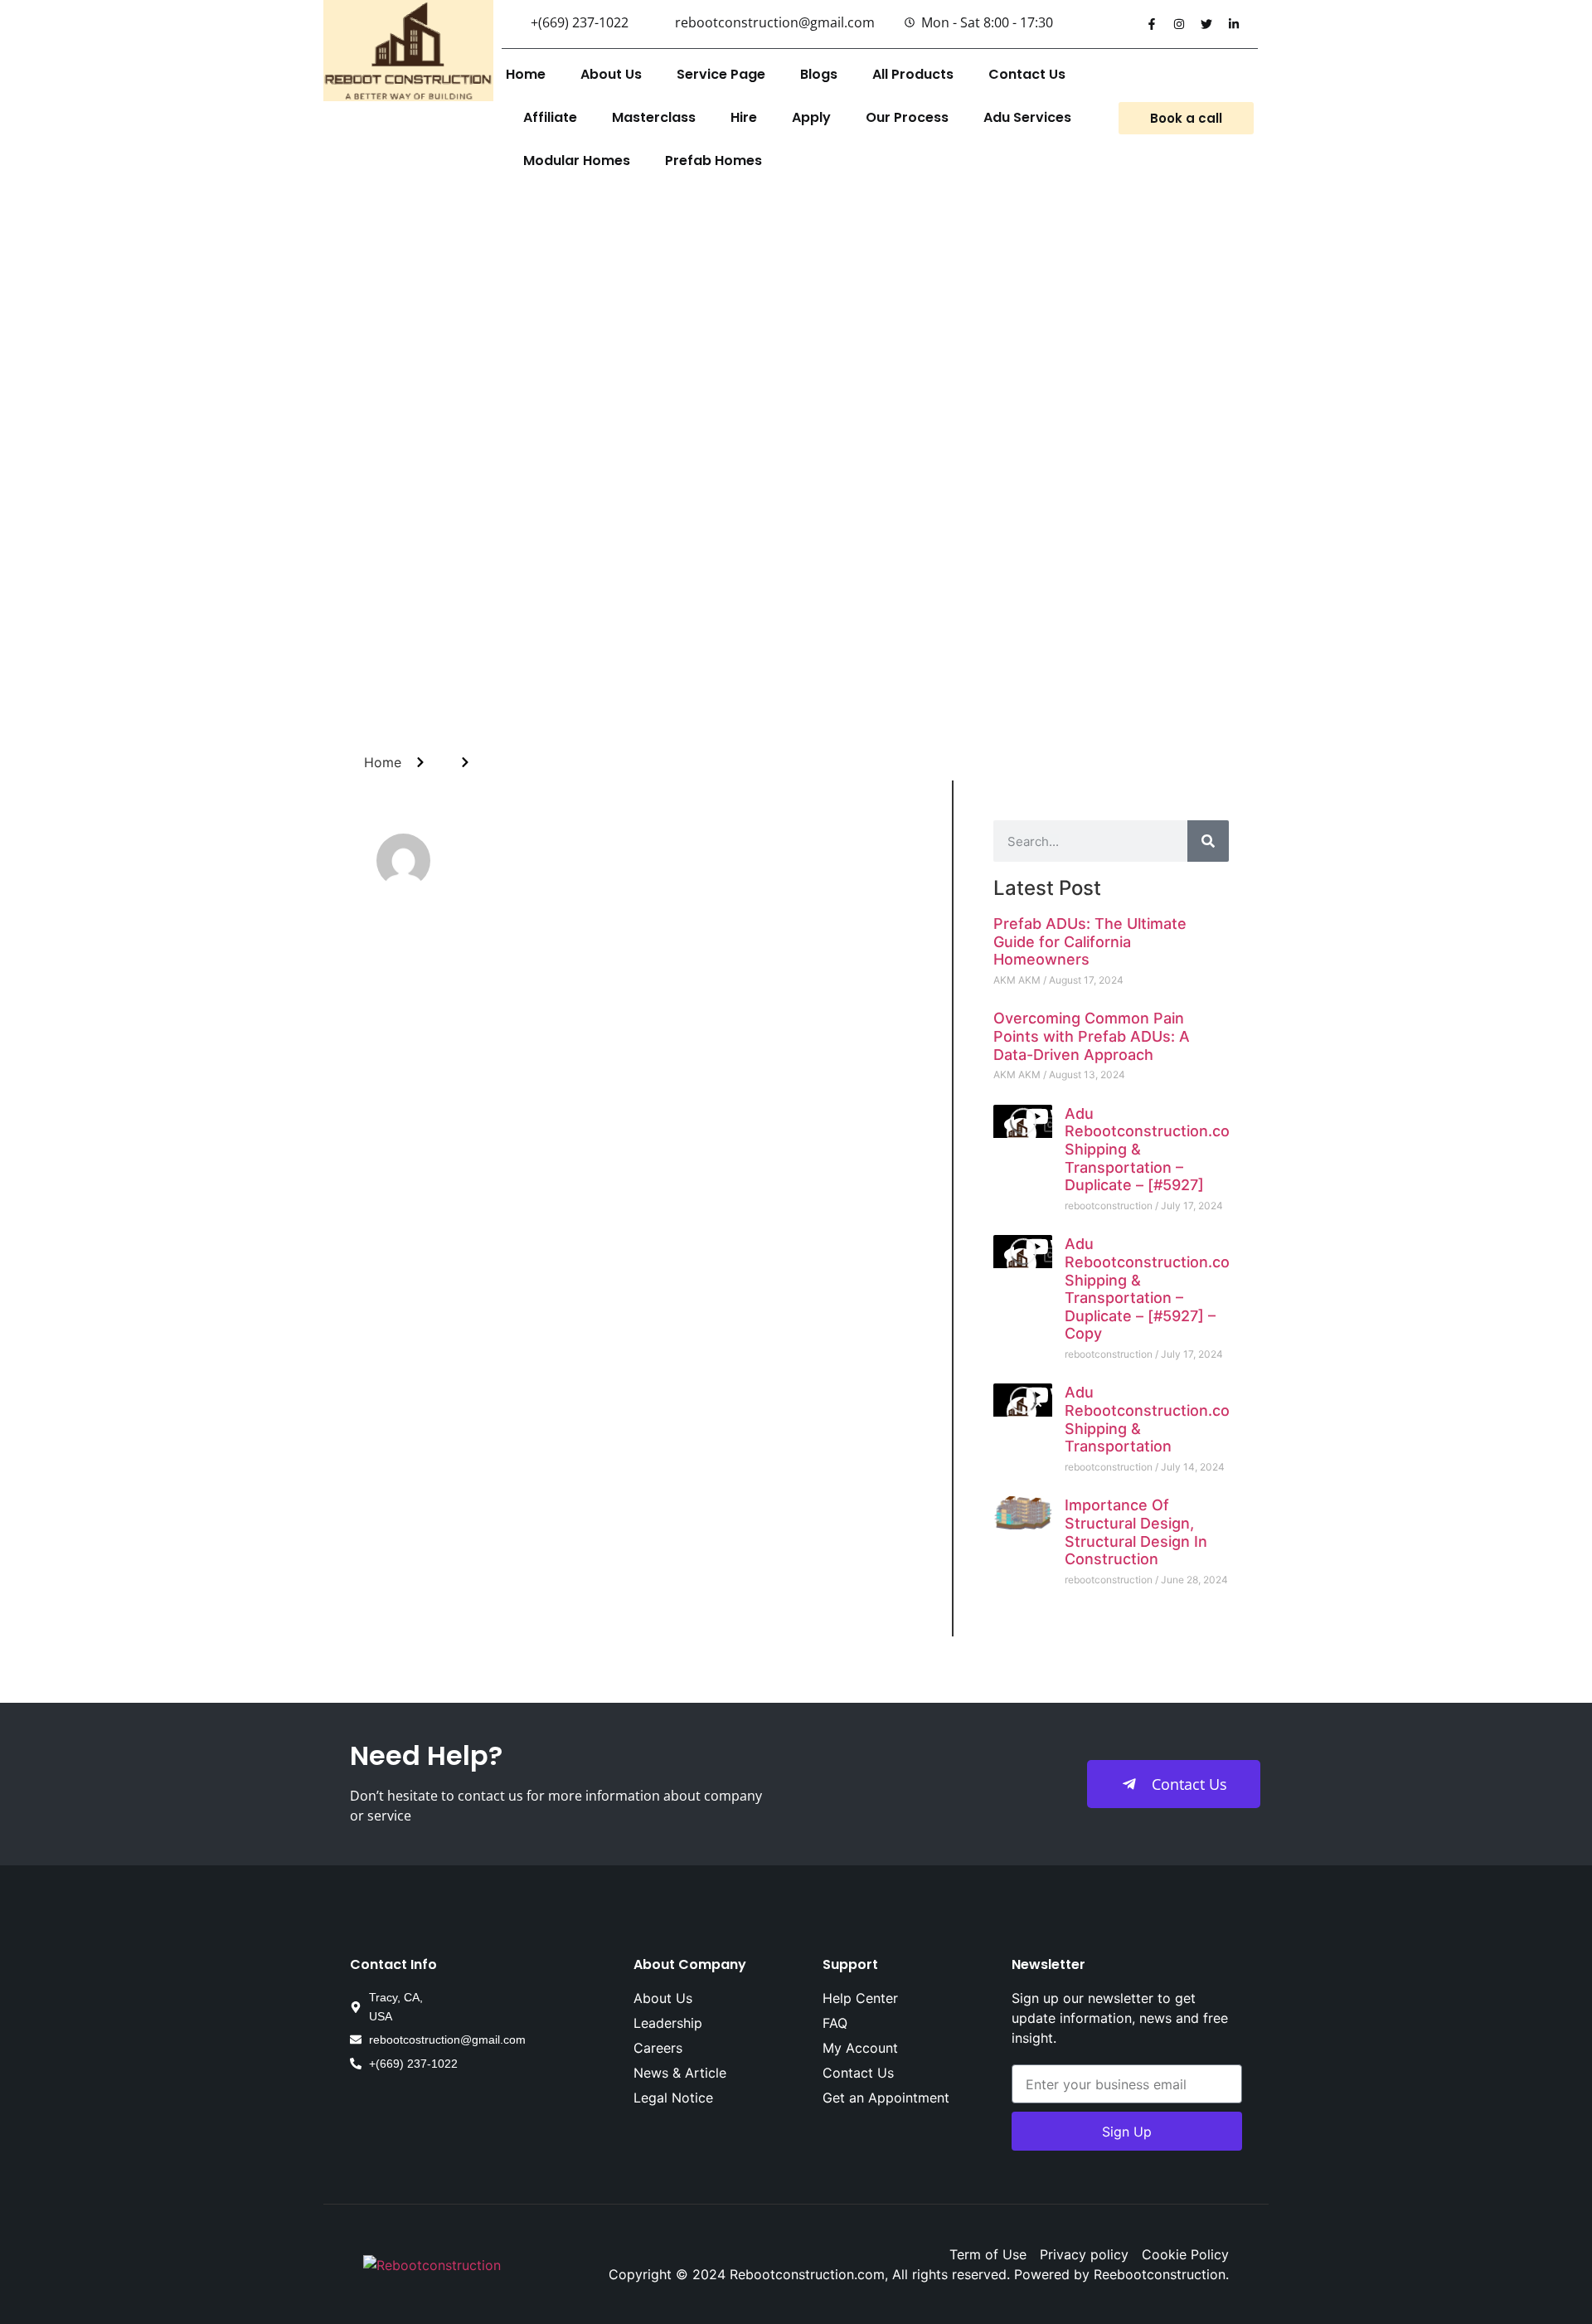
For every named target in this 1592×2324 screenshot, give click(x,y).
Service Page (721, 74)
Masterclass (654, 117)
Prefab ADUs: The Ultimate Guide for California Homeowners (1090, 941)
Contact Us (1027, 74)
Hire (744, 117)
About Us (611, 74)
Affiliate (550, 117)
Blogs (819, 74)
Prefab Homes (713, 160)
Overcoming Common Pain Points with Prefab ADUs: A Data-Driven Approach (1092, 1036)
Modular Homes (577, 160)
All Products (913, 74)
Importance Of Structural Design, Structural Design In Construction (1136, 1532)
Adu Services (1027, 117)
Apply (811, 117)
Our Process (907, 117)
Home (526, 74)
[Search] (1208, 841)
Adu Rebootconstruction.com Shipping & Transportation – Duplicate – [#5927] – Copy (1154, 1288)
